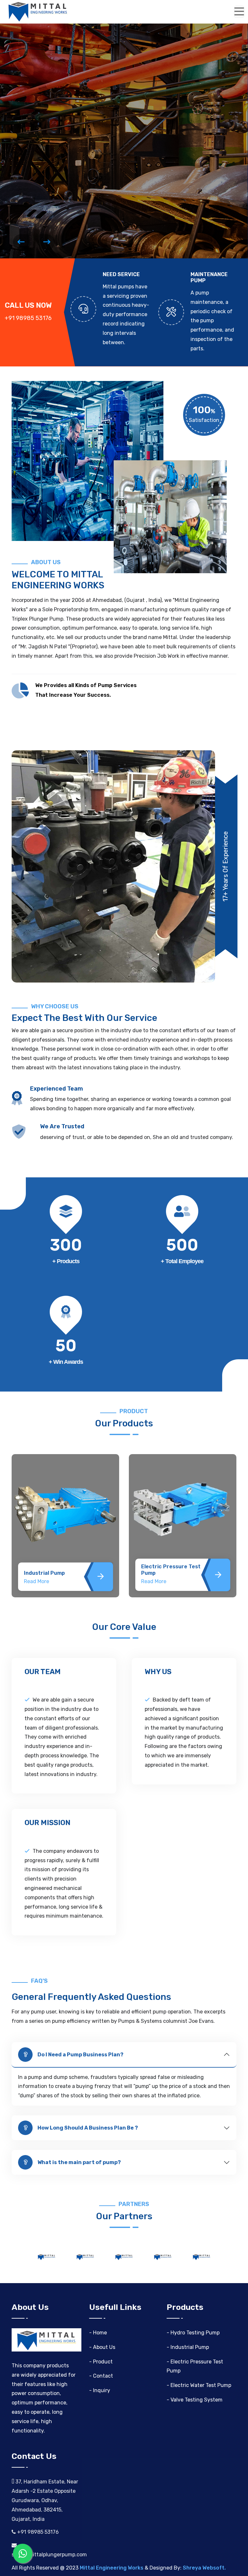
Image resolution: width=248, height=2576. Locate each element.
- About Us (102, 2347)
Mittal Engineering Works (112, 2568)
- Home (98, 2333)
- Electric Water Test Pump (199, 2385)
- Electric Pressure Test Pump (195, 2366)
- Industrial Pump (188, 2347)
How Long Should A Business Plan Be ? (88, 2128)
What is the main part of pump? (79, 2162)
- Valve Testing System (195, 2400)
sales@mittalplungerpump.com (49, 2555)
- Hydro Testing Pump (193, 2333)
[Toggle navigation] (239, 12)
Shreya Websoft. (204, 2568)
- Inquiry (100, 2390)
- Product (101, 2362)
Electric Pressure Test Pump (54, 1570)
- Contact (101, 2376)
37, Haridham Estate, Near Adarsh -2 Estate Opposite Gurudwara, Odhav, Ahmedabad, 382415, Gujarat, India (45, 2500)
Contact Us (35, 137)
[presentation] (21, 242)
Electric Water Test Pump (175, 1573)
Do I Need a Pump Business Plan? (80, 2055)
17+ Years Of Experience (225, 866)
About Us (91, 137)
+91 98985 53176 (37, 2532)
